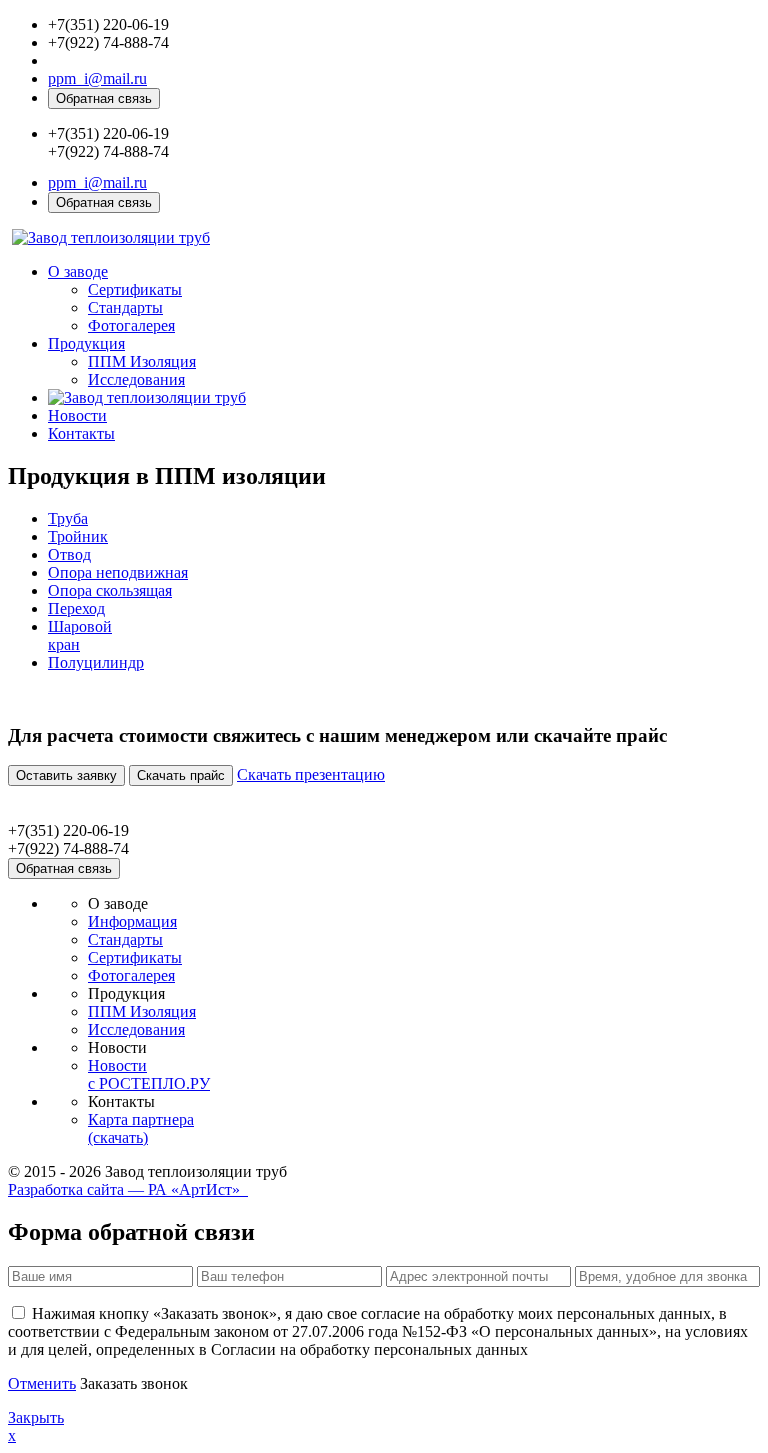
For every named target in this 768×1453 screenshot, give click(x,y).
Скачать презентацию (311, 774)
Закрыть (36, 1417)
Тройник (78, 536)
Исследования (136, 379)
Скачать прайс (181, 775)
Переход (76, 608)
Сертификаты (135, 289)
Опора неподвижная (118, 572)
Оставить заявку (66, 775)
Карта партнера (141, 1128)
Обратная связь (104, 98)
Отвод (69, 554)
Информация (132, 921)
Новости (77, 415)
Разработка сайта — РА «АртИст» (128, 1189)
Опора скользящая (110, 590)
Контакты (81, 433)
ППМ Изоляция (142, 361)
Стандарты (125, 307)
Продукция (86, 343)
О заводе (78, 271)
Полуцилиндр (96, 662)
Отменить (42, 1383)
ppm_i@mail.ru (97, 78)
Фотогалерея (131, 325)
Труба (68, 518)
